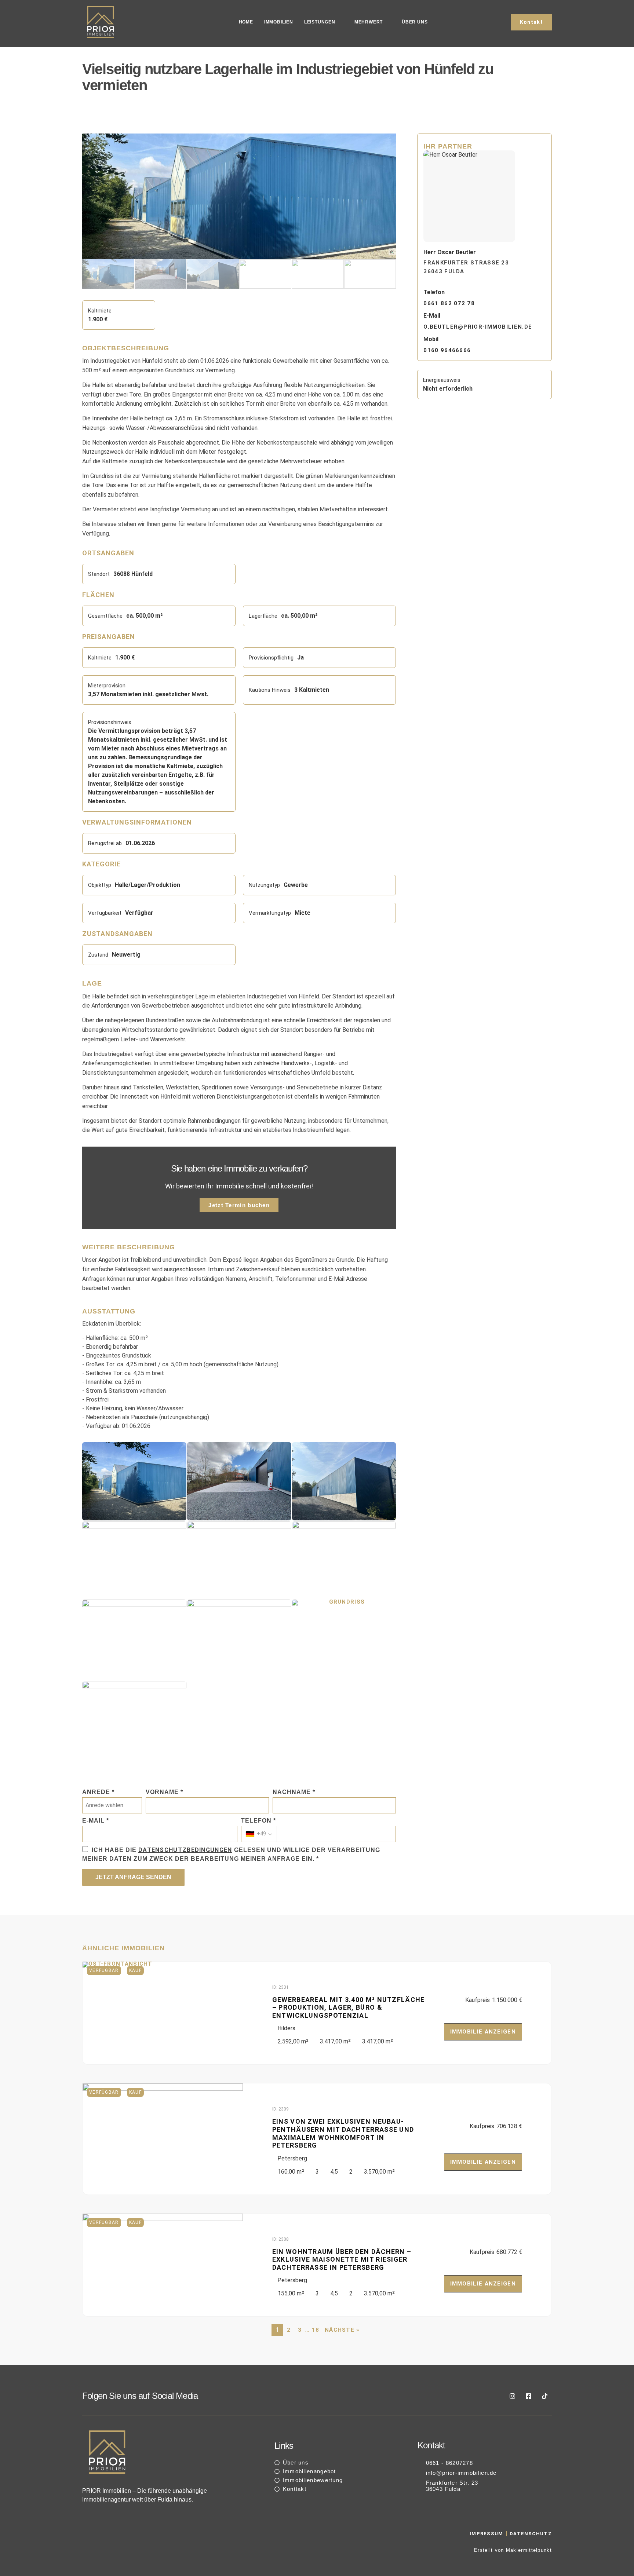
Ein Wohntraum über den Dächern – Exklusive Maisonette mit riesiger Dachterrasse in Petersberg (342, 2259)
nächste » (342, 2330)
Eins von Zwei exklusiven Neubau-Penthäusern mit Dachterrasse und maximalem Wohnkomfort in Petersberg (343, 2133)
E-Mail (96, 1821)
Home (246, 22)
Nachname (294, 1792)
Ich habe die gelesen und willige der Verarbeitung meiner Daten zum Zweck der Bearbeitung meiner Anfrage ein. (231, 1854)
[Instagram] (512, 2396)
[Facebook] (528, 2396)
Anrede (98, 1792)
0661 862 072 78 (449, 303)
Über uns (415, 22)
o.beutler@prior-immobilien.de (478, 327)
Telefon (258, 1821)
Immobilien (279, 22)
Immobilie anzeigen (483, 2032)
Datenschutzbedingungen (185, 1850)
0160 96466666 (447, 350)
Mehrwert (369, 22)
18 (315, 2330)
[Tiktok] (544, 2396)
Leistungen (320, 22)
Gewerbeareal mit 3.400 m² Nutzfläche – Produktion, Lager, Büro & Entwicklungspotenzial (349, 2007)
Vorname (164, 1792)
